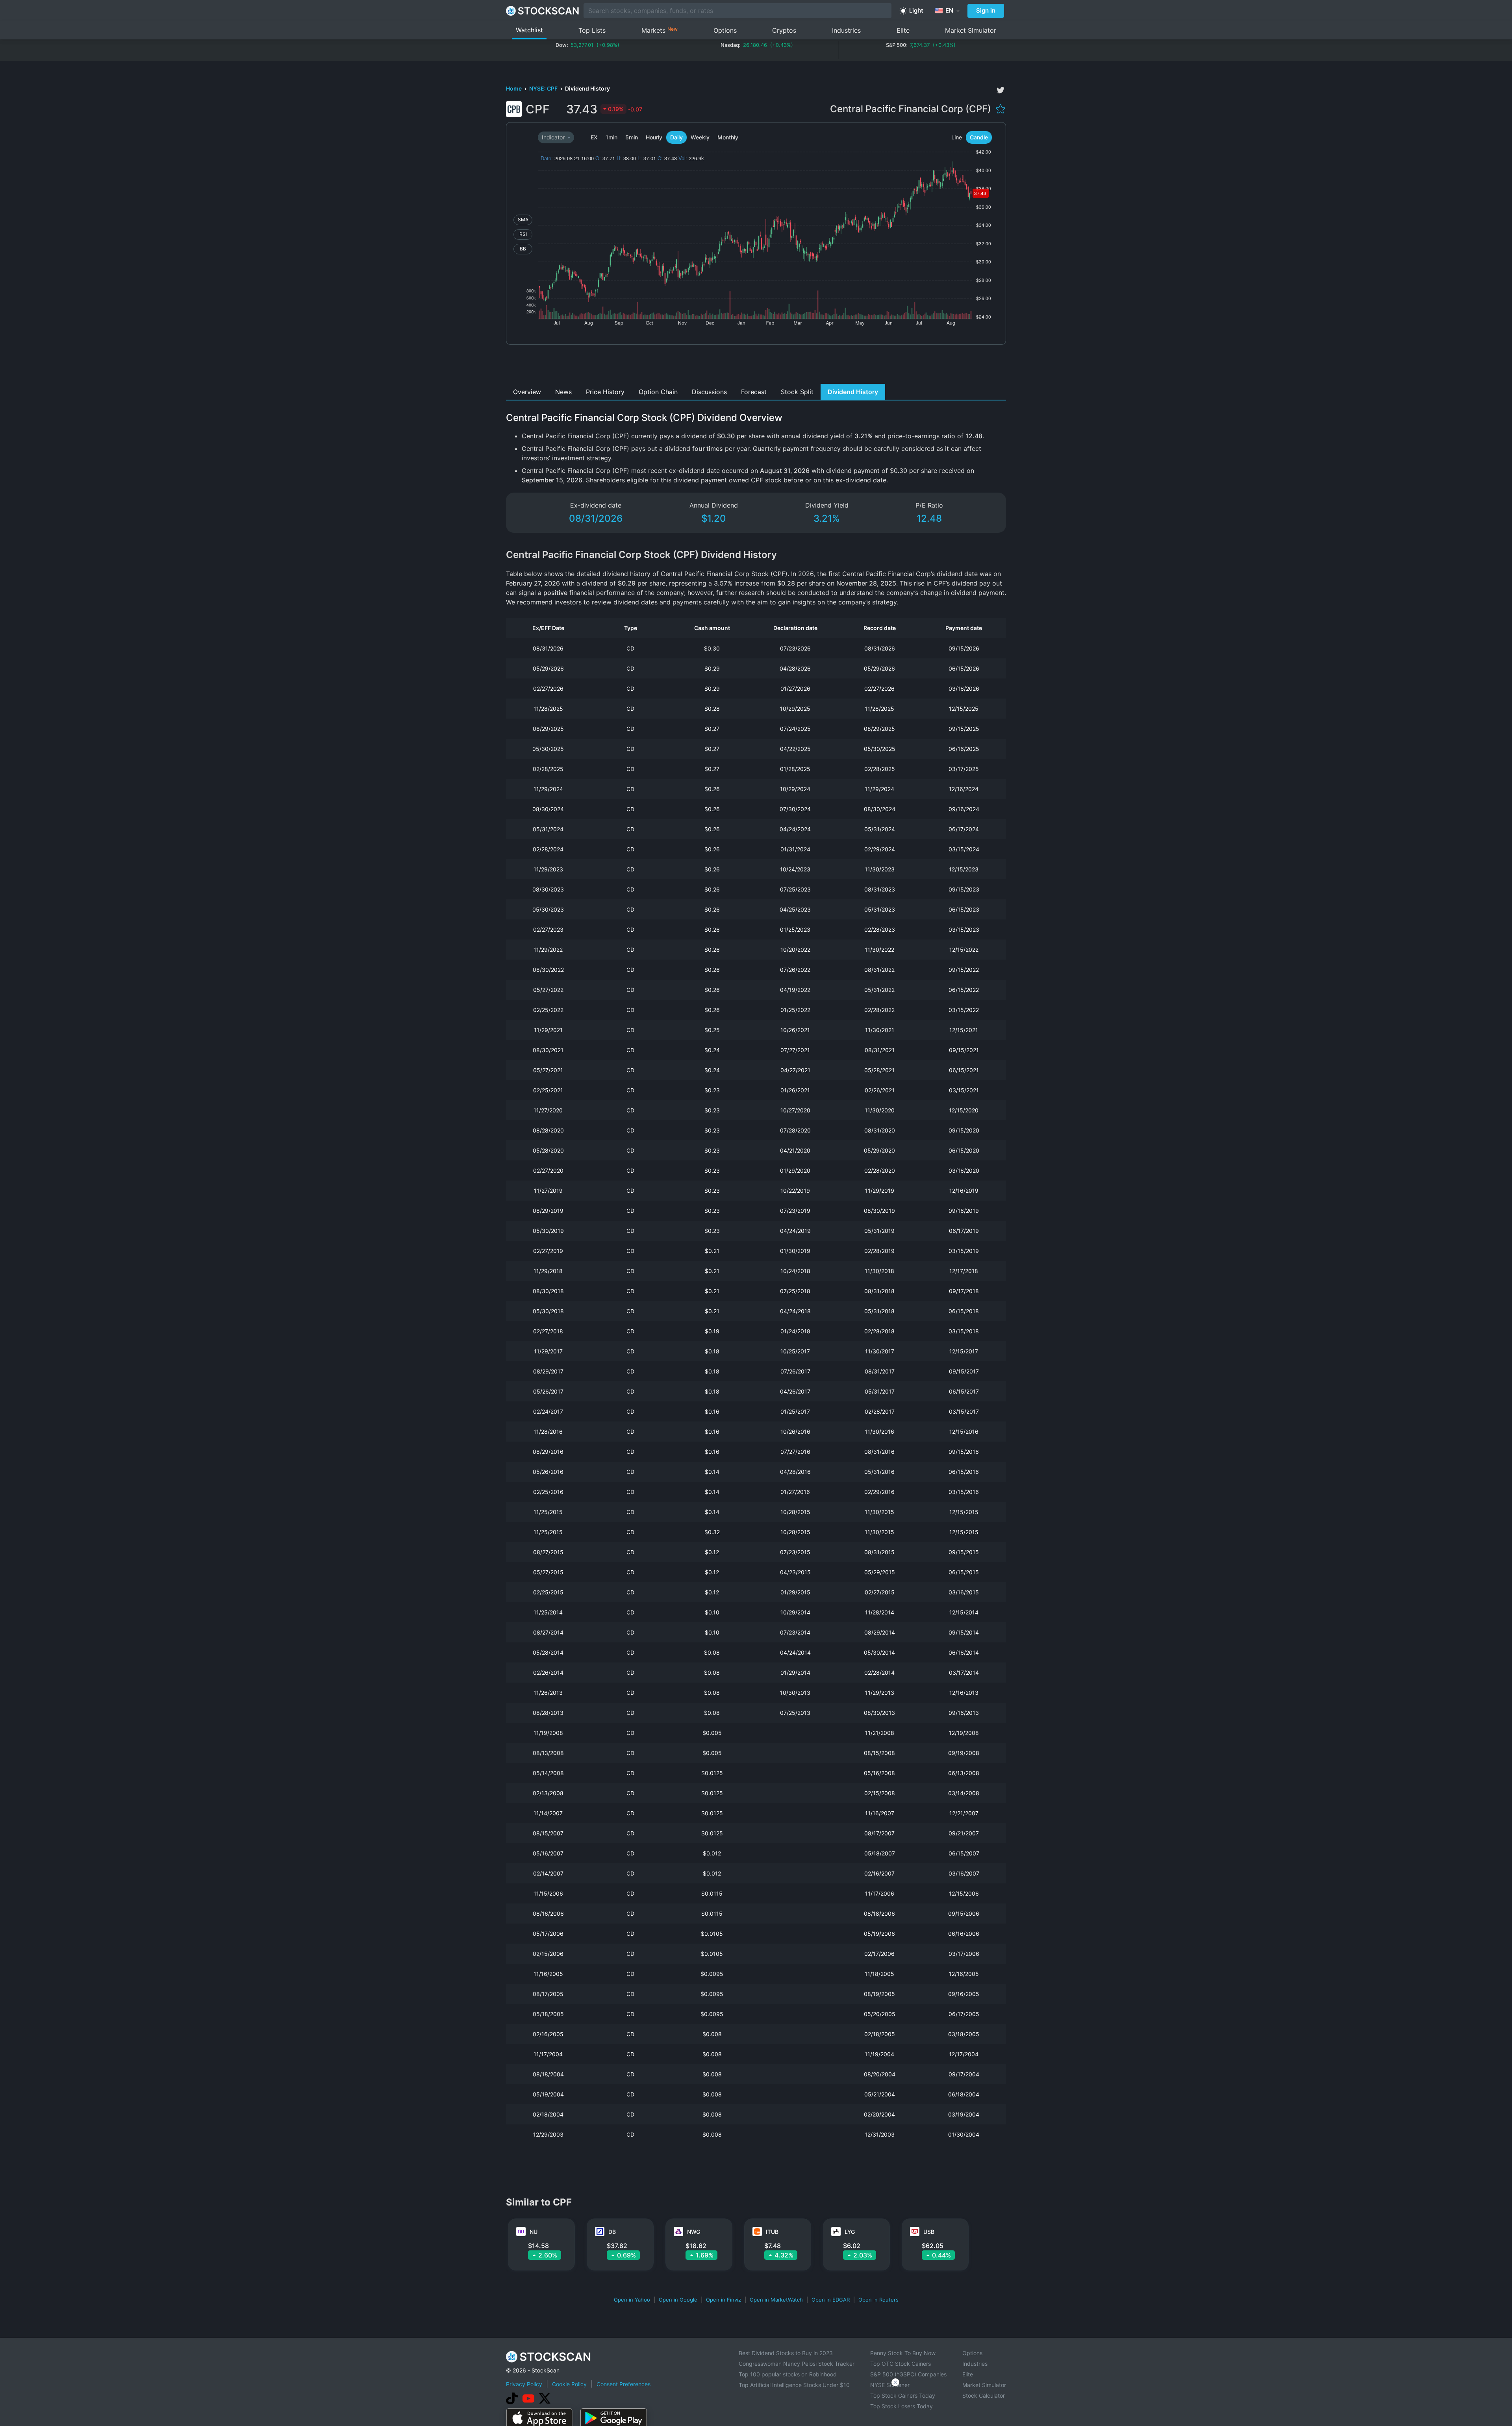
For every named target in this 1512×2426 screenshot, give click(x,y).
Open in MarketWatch (776, 2300)
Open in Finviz (724, 2300)
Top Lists (592, 30)
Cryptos (784, 30)
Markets (660, 30)
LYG (850, 2232)
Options (725, 30)
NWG (694, 2232)
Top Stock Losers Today (901, 2406)
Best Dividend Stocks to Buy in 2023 (786, 2353)
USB (929, 2232)
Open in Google (678, 2300)
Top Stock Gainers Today (903, 2395)
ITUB (772, 2232)
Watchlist (529, 30)
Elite (903, 30)
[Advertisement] (756, 366)
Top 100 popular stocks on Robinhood (788, 2374)
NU (534, 2232)
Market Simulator (971, 30)
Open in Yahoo (632, 2300)
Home (514, 88)
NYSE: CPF (544, 88)
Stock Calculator (984, 2395)
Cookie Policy (569, 2384)
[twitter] (1001, 90)
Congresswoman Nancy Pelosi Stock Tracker (797, 2364)
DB (612, 2232)
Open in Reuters (878, 2300)
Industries (846, 30)
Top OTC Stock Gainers (901, 2364)
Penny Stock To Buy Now (903, 2353)
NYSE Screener (890, 2385)
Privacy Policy (524, 2384)
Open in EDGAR (831, 2300)
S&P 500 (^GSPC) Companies (908, 2374)
